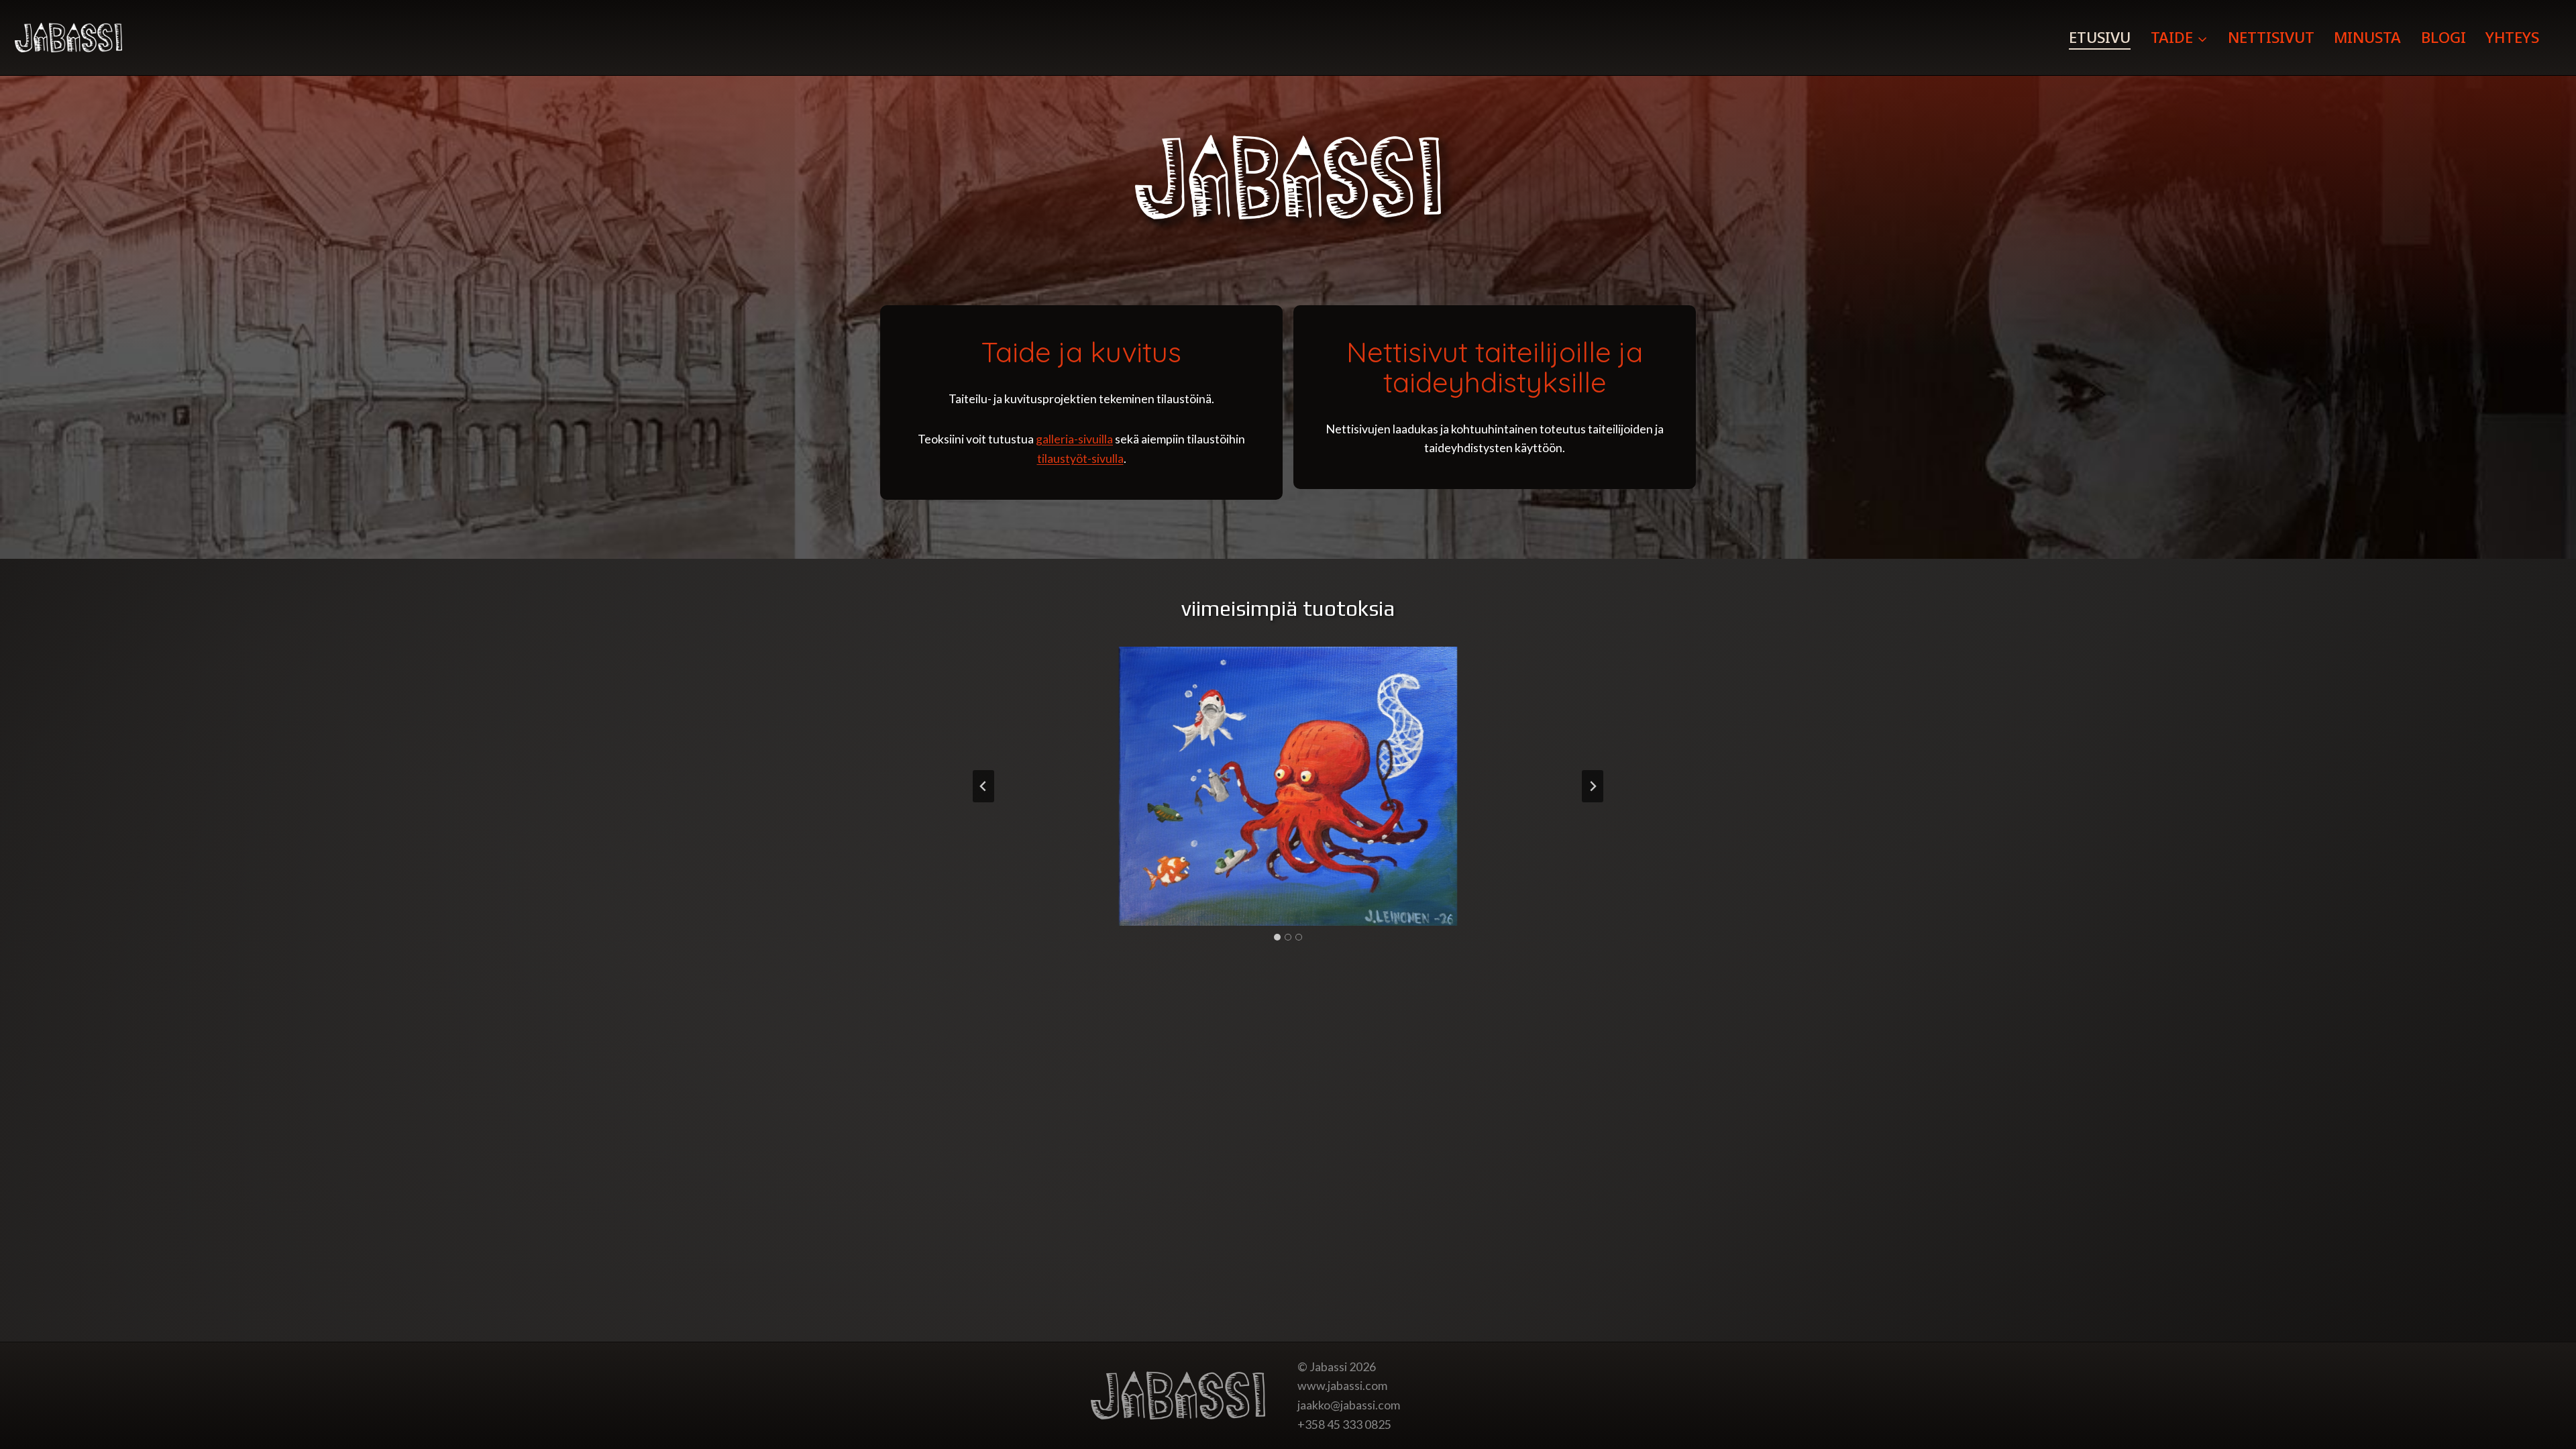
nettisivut (2271, 37)
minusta (2367, 37)
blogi (2444, 37)
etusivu (2100, 37)
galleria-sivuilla (1074, 439)
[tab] (1277, 937)
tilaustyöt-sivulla (1080, 458)
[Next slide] (1593, 786)
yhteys (2512, 37)
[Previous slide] (983, 786)
